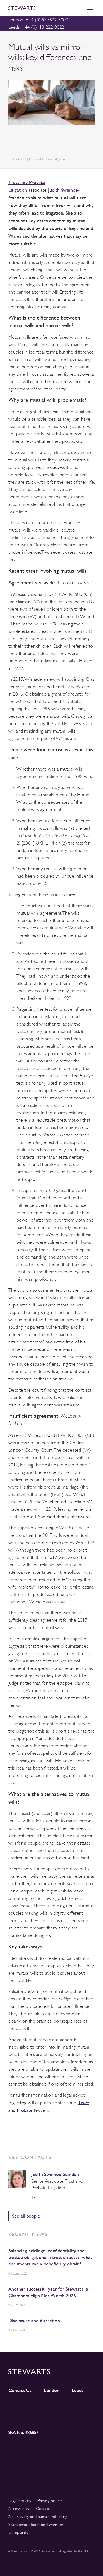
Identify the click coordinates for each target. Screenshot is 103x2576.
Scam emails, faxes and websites (36, 2525)
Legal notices (20, 2501)
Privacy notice (50, 2501)
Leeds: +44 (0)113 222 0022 (36, 27)
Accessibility (19, 2509)
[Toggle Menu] (90, 8)
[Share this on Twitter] (24, 142)
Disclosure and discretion (34, 2320)
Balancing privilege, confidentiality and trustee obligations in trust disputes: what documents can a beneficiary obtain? (50, 2257)
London (52, 2390)
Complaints (18, 2532)
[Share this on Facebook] (37, 142)
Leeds (78, 2390)
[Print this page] (63, 142)
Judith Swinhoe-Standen (55, 2174)
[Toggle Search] (78, 8)
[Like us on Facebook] (84, 2407)
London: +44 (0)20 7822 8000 (38, 20)
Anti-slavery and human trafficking (38, 2517)
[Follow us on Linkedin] (19, 2407)
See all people (26, 2216)
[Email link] (50, 142)
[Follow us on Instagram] (41, 2407)
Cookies (43, 2509)
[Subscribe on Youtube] (19, 2417)
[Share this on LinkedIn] (11, 142)
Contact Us (20, 2390)
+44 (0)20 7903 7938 (39, 2198)
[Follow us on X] (62, 2407)
